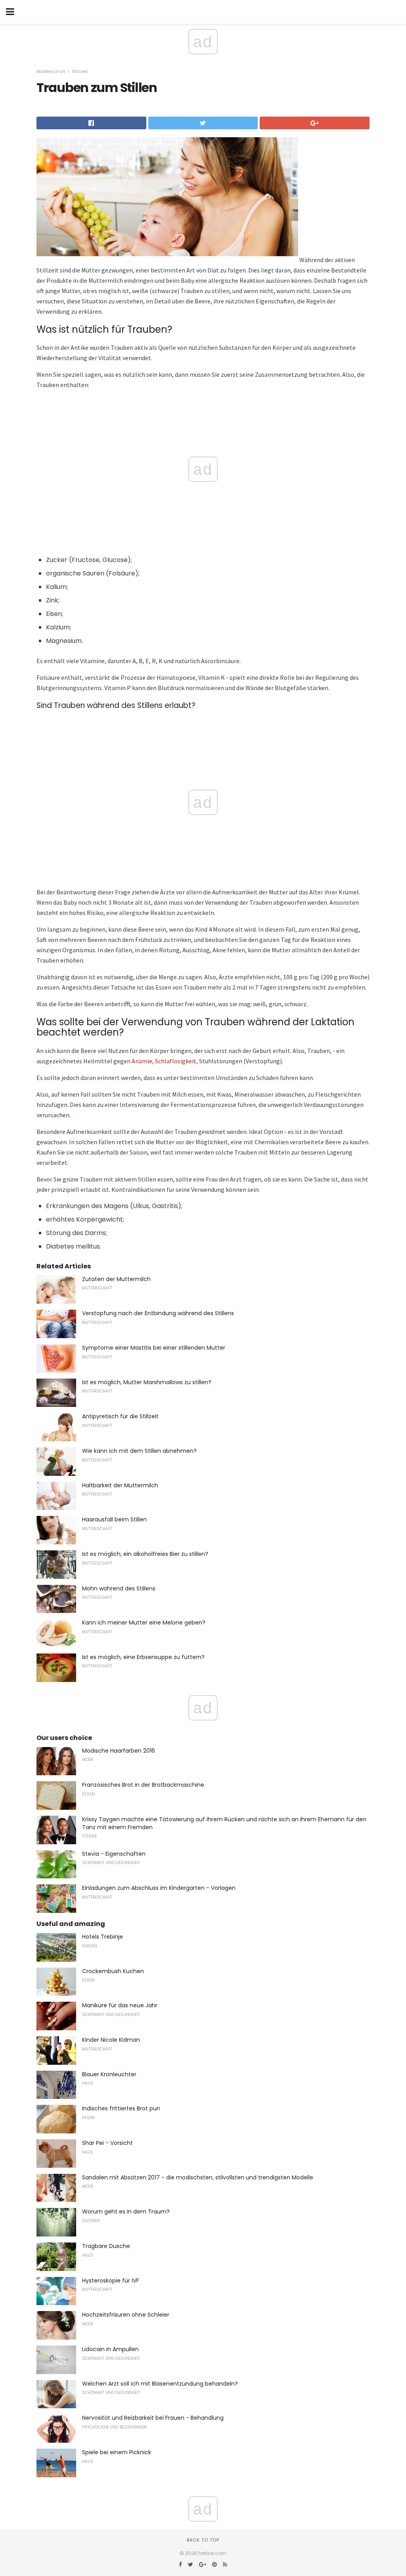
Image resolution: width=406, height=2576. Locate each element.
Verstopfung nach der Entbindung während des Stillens (158, 1313)
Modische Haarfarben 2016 (119, 1751)
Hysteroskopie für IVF (111, 2281)
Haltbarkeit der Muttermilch (120, 1485)
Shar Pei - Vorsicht (107, 2143)
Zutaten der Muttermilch (116, 1279)
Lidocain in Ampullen (110, 2349)
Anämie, (143, 1061)
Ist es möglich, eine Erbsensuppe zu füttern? (143, 1657)
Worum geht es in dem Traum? (126, 2212)
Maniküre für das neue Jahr (120, 2005)
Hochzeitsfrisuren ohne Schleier (126, 2315)
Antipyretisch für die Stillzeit (120, 1416)
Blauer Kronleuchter (109, 2074)
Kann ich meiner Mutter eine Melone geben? (144, 1623)
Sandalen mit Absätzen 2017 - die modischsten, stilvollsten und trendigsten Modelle (198, 2177)
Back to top (203, 2540)
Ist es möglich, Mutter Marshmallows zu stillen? (147, 1382)
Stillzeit (80, 71)
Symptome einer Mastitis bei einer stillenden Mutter (154, 1348)
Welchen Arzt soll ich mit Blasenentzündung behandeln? (160, 2384)
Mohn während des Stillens (119, 1588)
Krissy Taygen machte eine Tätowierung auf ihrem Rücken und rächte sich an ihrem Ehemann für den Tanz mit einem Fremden (224, 1823)
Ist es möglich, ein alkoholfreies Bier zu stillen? (145, 1554)
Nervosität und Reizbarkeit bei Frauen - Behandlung (153, 2418)
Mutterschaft (51, 71)
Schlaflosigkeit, (176, 1061)
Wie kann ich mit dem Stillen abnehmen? (139, 1451)
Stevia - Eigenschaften (114, 1854)
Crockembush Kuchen (113, 1971)
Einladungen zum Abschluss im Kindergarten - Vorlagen (159, 1888)
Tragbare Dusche (106, 2246)
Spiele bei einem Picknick (117, 2452)
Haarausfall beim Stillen (114, 1519)
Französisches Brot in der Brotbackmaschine (143, 1785)
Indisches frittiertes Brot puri (121, 2108)
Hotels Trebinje (102, 1937)
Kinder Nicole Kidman (111, 2040)
